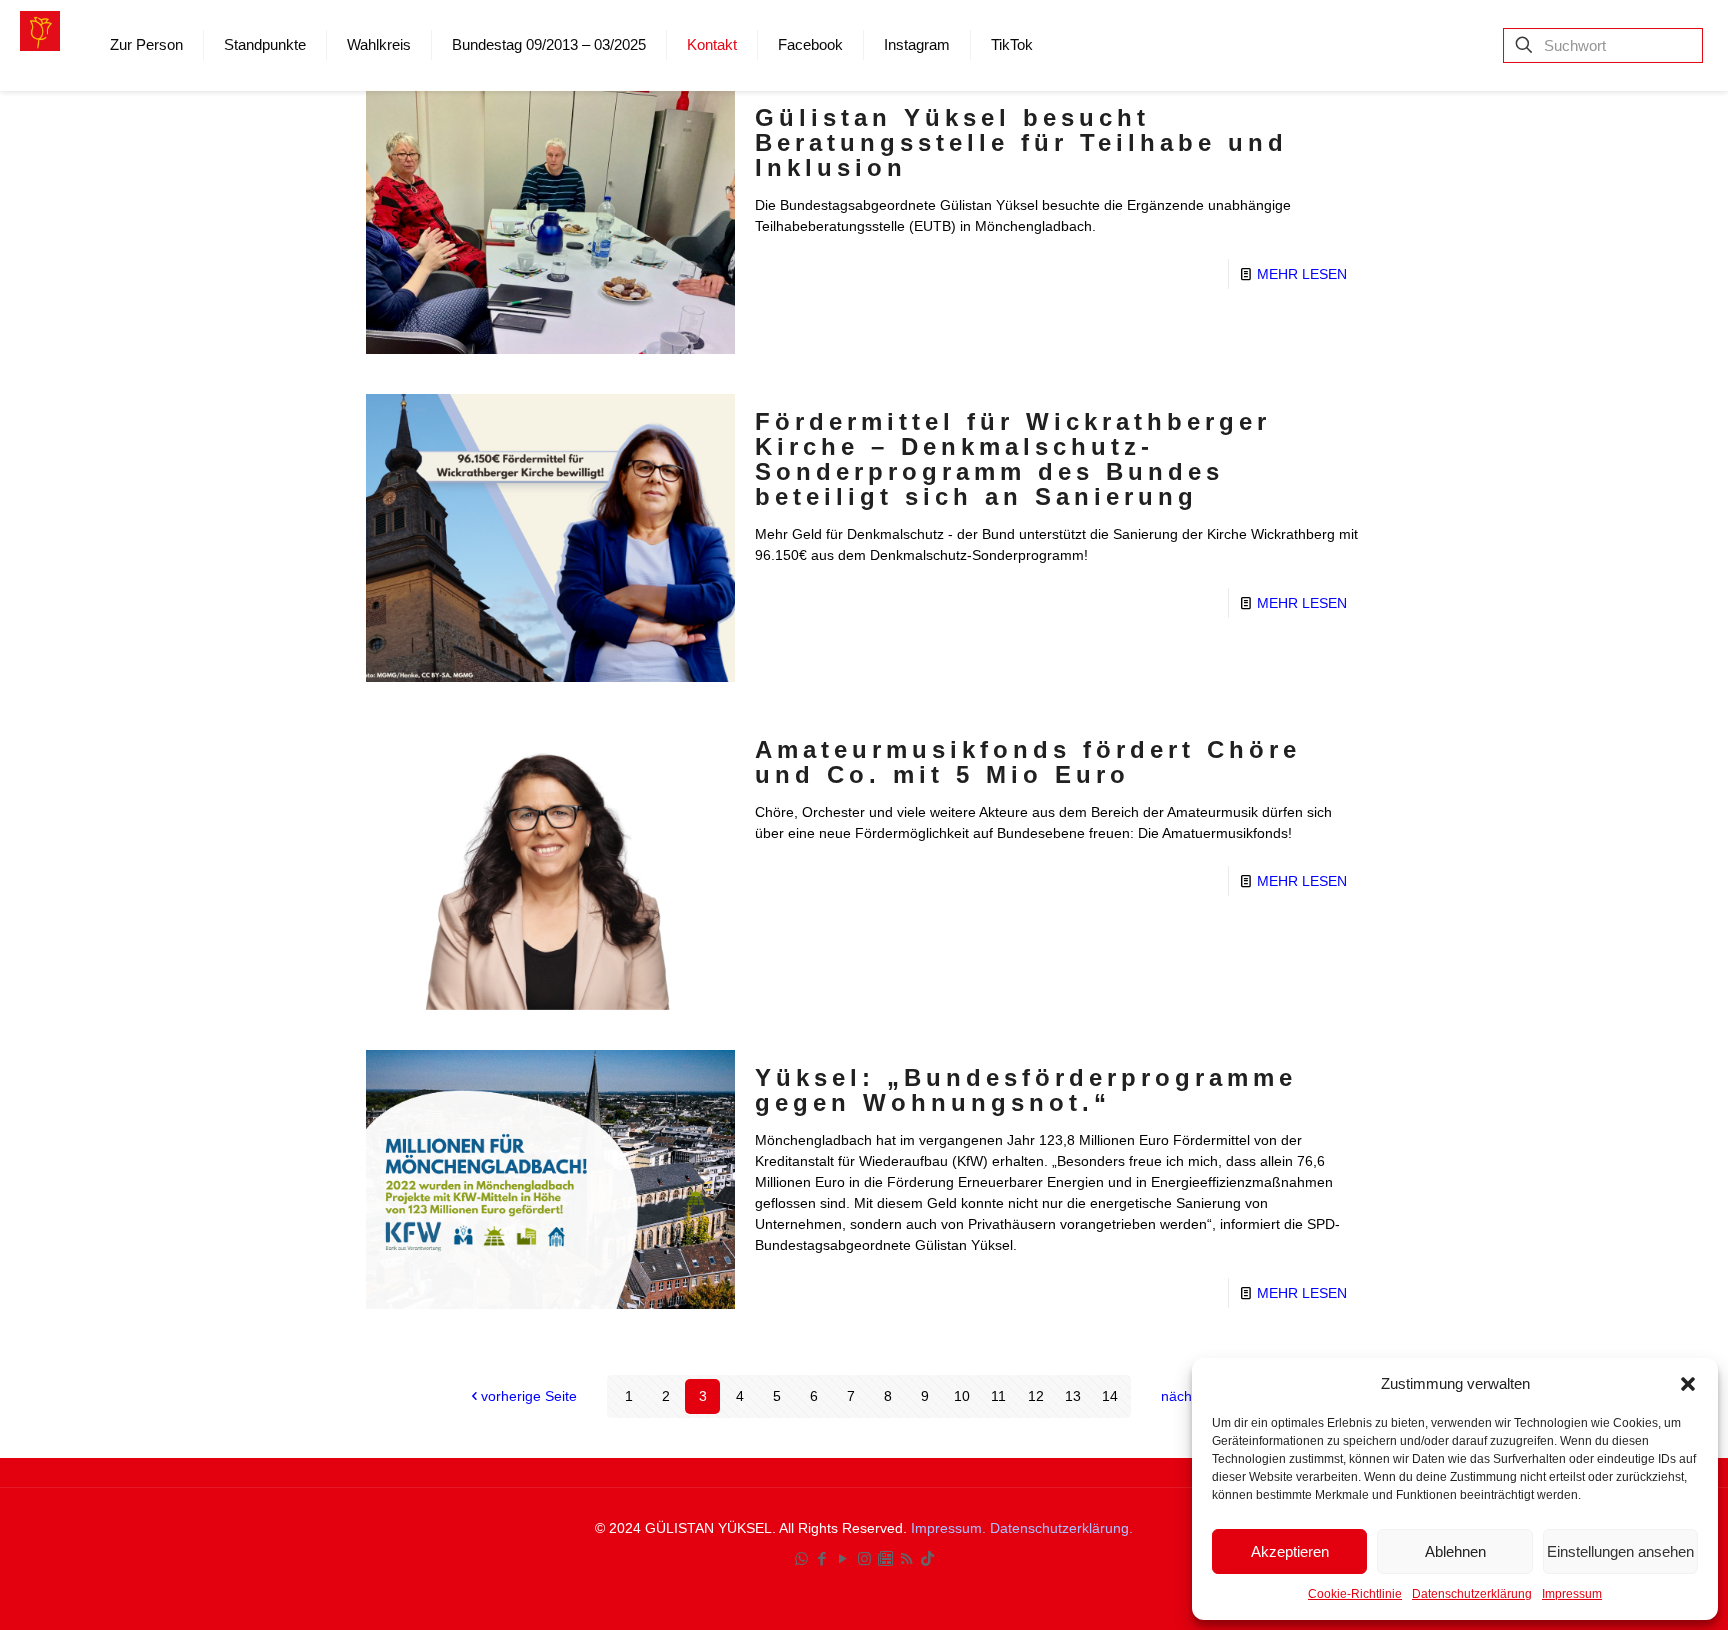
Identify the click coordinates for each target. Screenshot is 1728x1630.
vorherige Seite (529, 1396)
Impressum (1572, 1594)
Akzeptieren (1290, 1551)
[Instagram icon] (864, 1558)
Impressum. (950, 1528)
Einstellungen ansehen (1620, 1551)
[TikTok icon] (927, 1558)
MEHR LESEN (1302, 274)
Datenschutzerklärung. (1061, 1528)
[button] (1688, 1384)
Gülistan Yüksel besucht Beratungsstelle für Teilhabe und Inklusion (1021, 142)
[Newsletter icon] (885, 1558)
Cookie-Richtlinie (1355, 1594)
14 (1110, 1396)
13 (1073, 1396)
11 (998, 1396)
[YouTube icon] (843, 1558)
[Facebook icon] (822, 1558)
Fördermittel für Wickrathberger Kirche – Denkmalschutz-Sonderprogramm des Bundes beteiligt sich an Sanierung (1013, 459)
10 (962, 1396)
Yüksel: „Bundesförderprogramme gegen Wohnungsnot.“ (1026, 1090)
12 (1036, 1396)
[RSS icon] (906, 1558)
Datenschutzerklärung (1472, 1594)
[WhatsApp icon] (801, 1558)
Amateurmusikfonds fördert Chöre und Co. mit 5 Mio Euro (1028, 762)
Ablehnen (1455, 1551)
